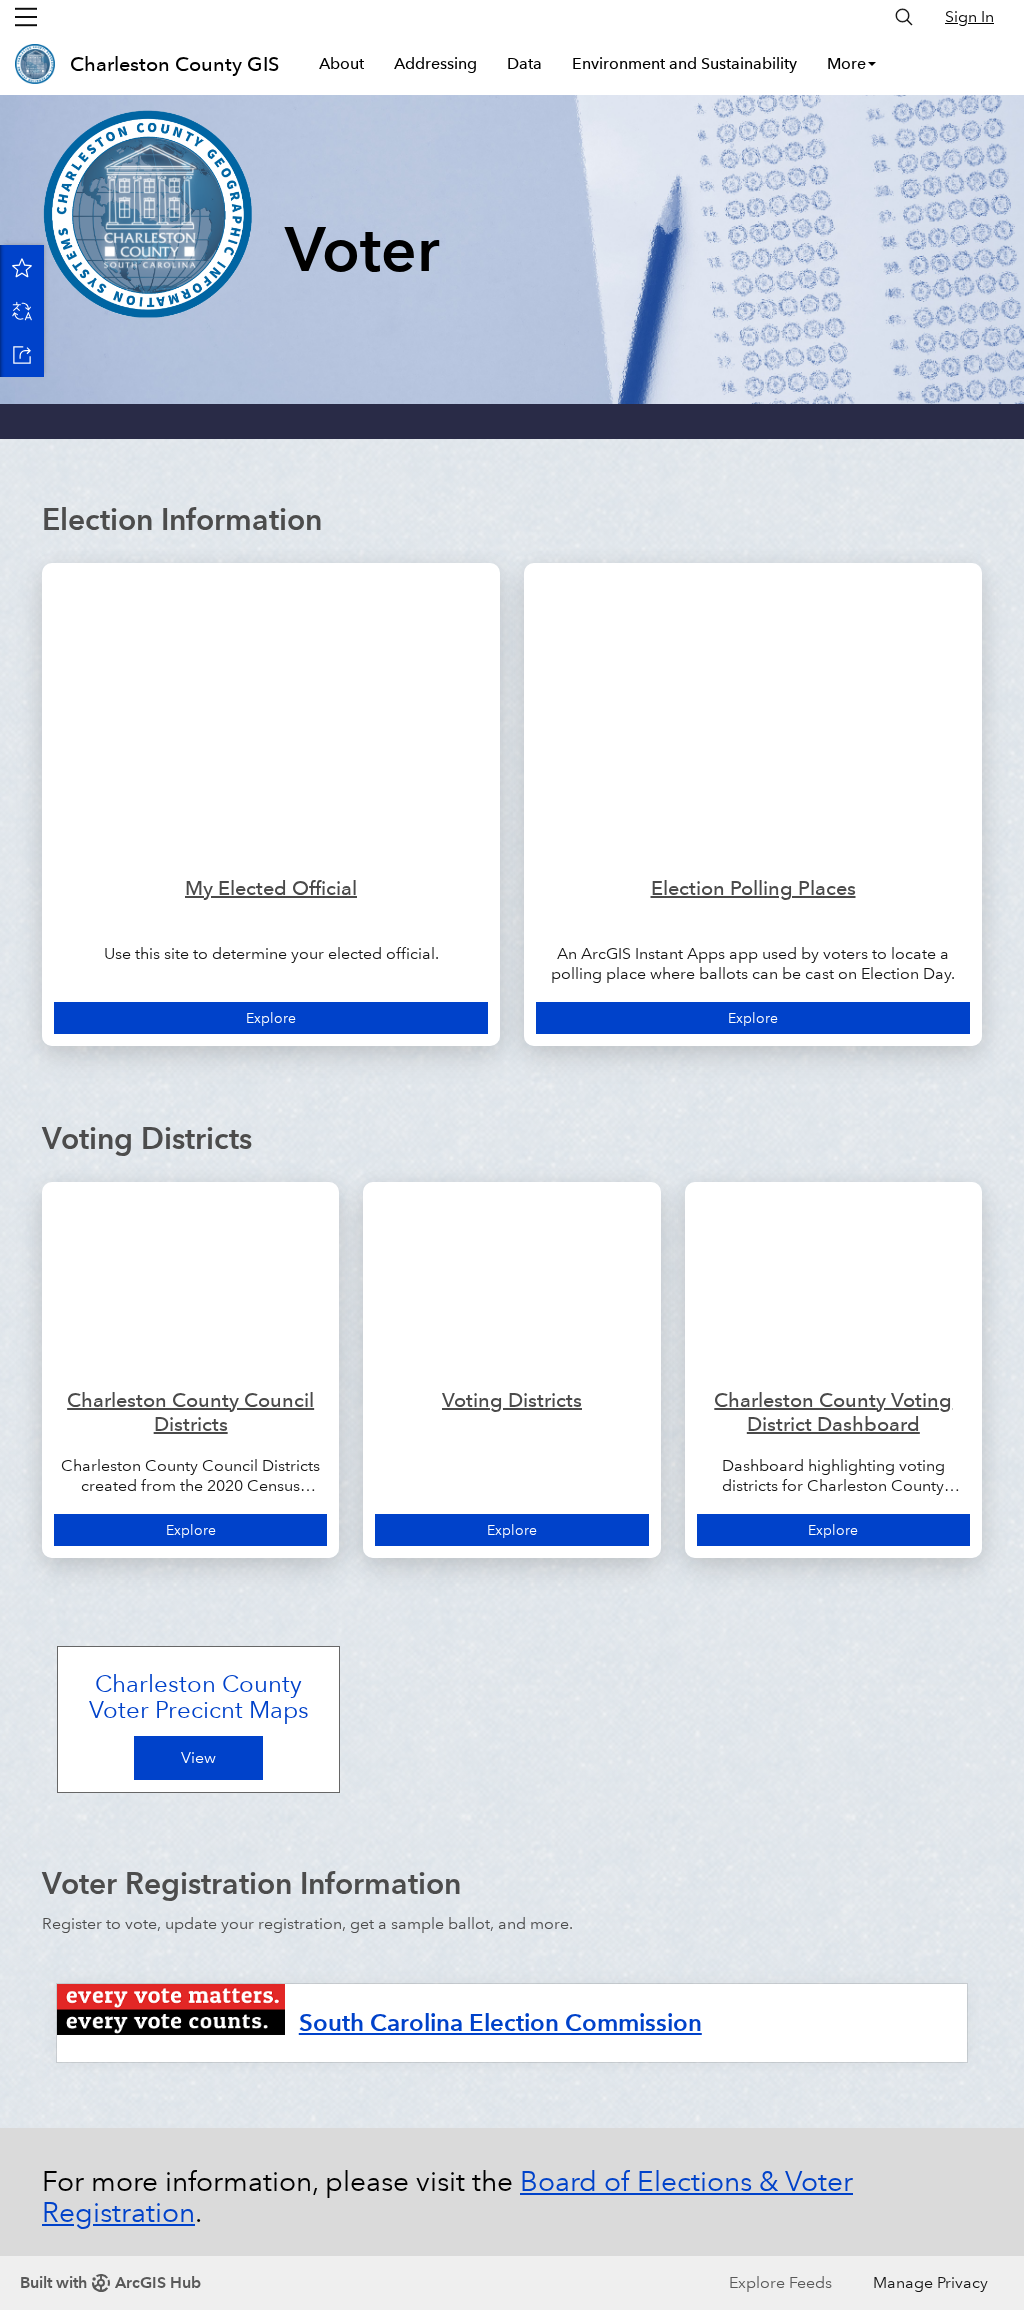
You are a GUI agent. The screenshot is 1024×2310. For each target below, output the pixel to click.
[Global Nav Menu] (26, 17)
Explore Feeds (780, 2282)
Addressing (435, 63)
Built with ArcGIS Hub (110, 2282)
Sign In (969, 16)
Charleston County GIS (174, 64)
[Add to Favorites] (22, 267)
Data (524, 63)
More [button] (846, 63)
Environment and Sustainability (684, 63)
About (341, 63)
